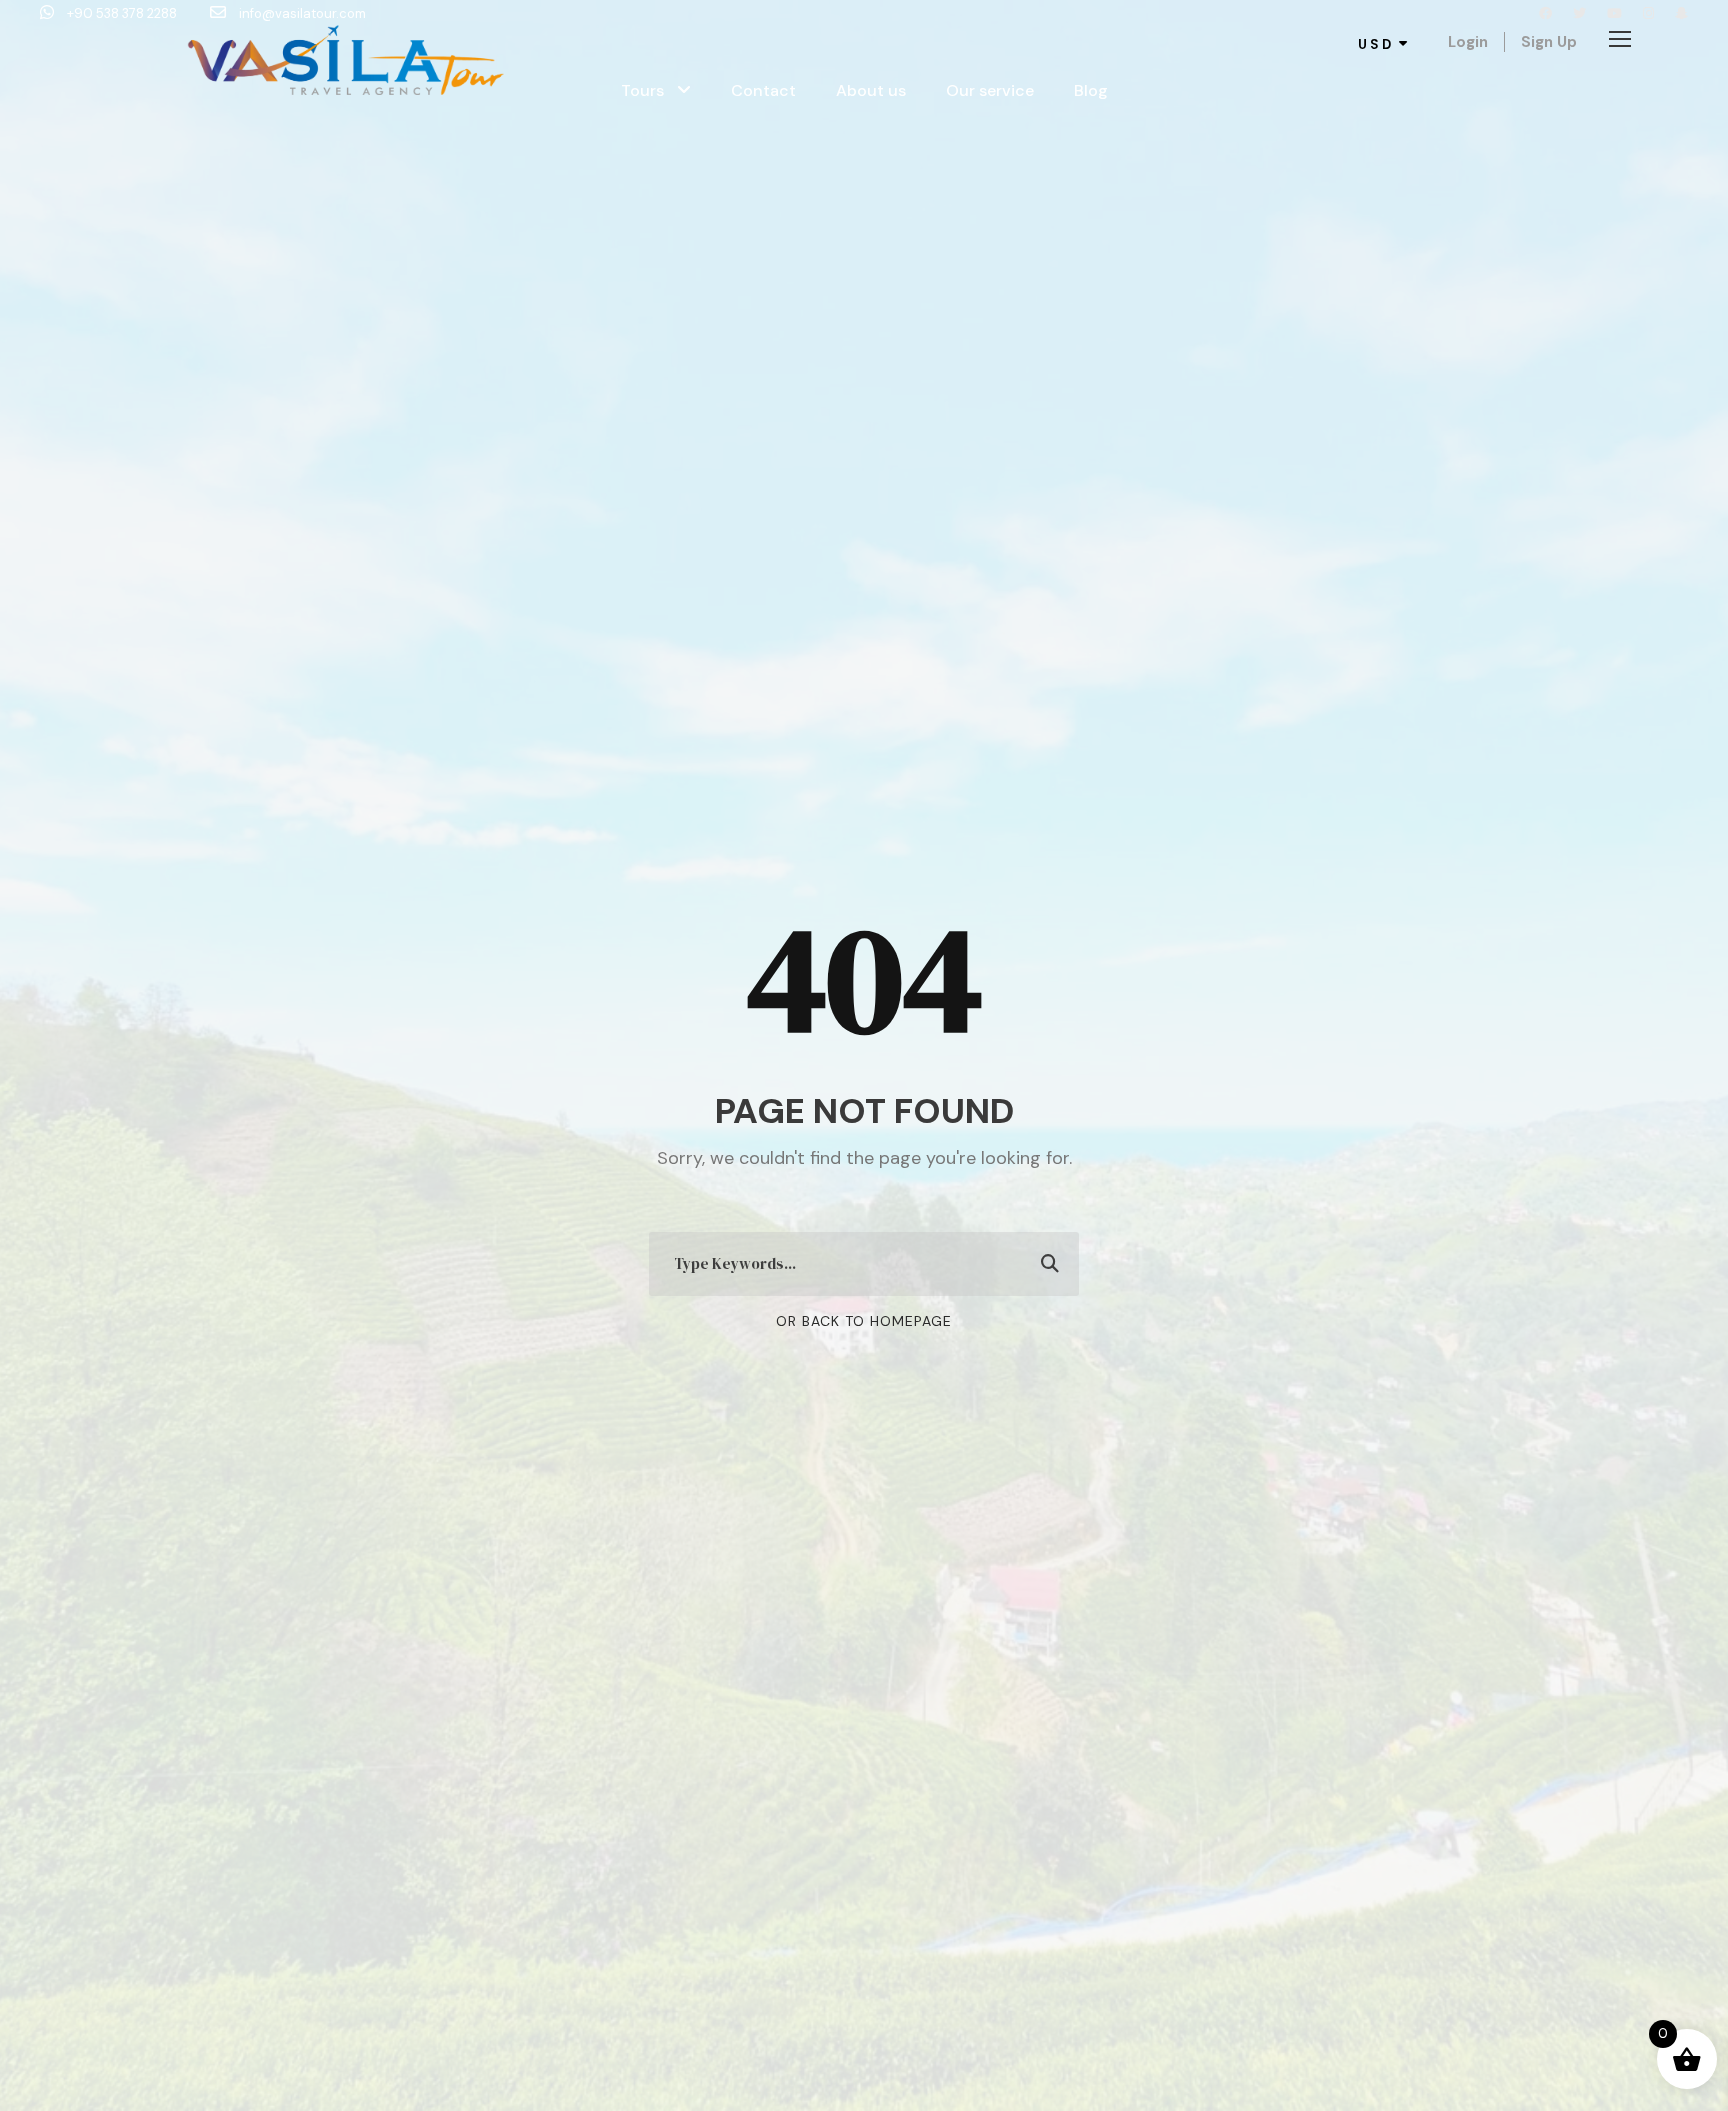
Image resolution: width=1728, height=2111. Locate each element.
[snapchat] (1681, 13)
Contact (763, 90)
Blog (1091, 90)
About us (871, 90)
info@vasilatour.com (301, 13)
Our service (990, 90)
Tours (642, 90)
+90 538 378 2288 (122, 13)
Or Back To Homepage (864, 1321)
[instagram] (1648, 13)
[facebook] (1545, 13)
